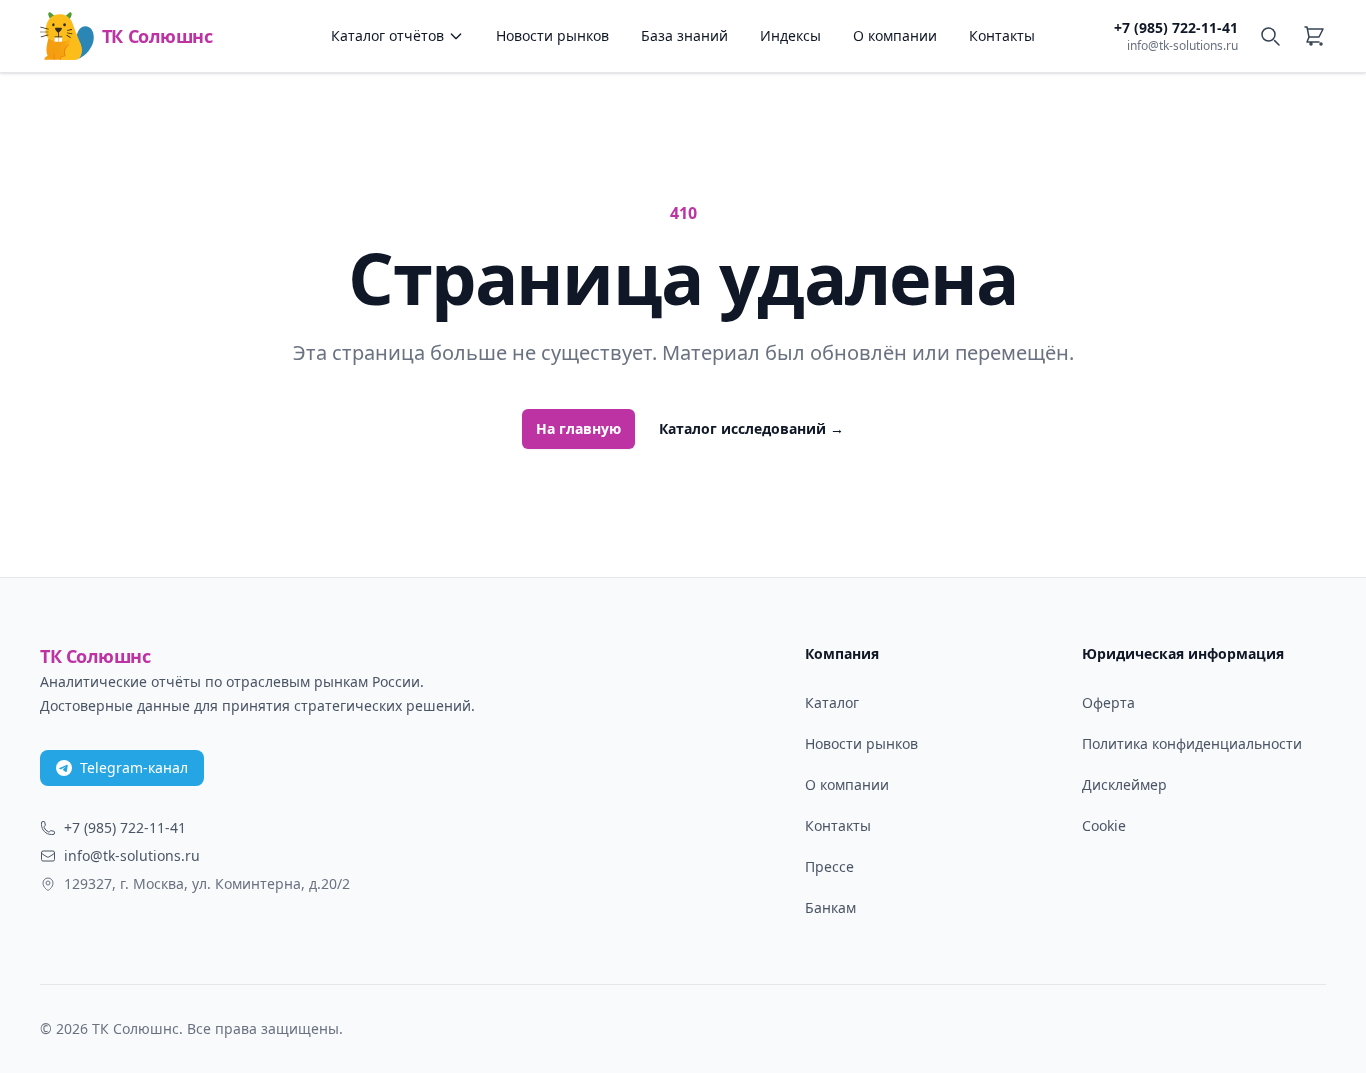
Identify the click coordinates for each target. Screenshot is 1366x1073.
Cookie (1104, 825)
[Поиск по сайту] (1270, 36)
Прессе (829, 866)
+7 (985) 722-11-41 (1176, 27)
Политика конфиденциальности (1192, 743)
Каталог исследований (751, 428)
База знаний (684, 35)
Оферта (1108, 702)
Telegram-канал (134, 767)
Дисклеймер (1124, 784)
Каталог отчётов (387, 35)
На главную (578, 428)
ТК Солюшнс (157, 36)
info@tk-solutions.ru (1182, 46)
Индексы (790, 35)
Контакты (1002, 35)
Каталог (832, 702)
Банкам (830, 907)
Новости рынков (552, 35)
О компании (895, 35)
